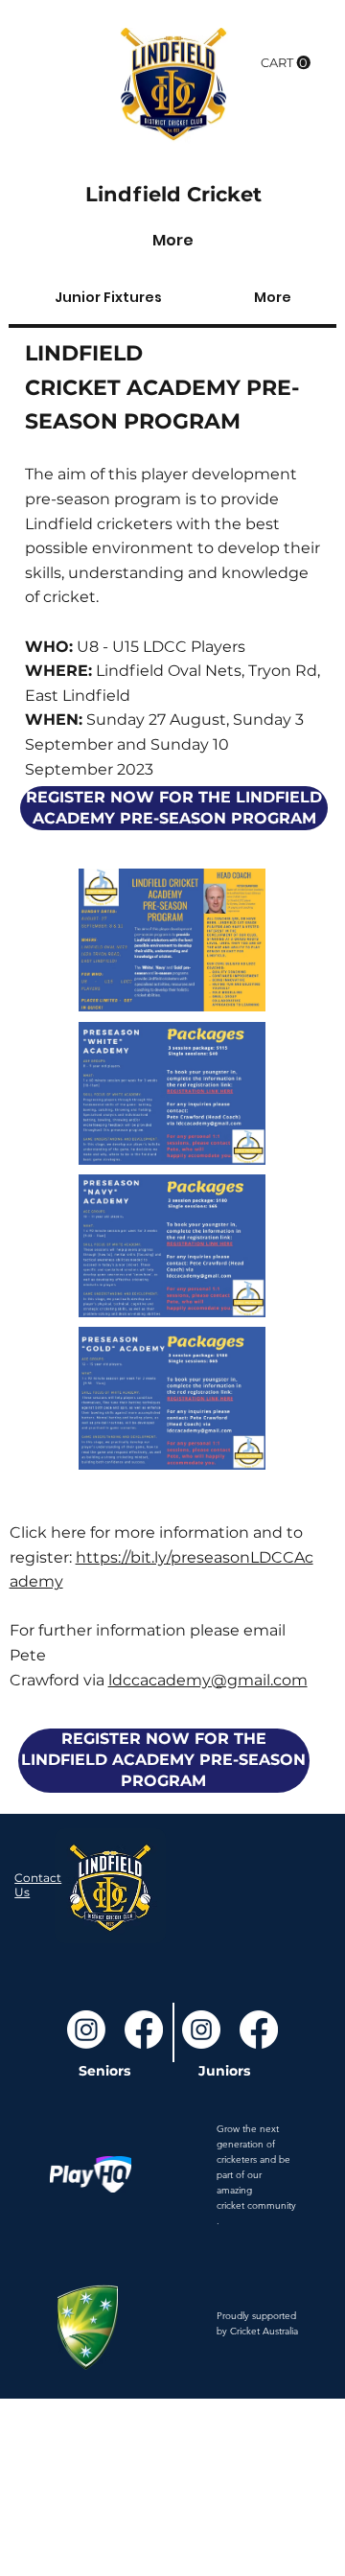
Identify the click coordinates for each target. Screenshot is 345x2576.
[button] (286, 63)
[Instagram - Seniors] (86, 2030)
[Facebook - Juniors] (259, 2030)
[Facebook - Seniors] (144, 2030)
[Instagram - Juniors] (201, 2030)
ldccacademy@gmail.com (208, 1680)
